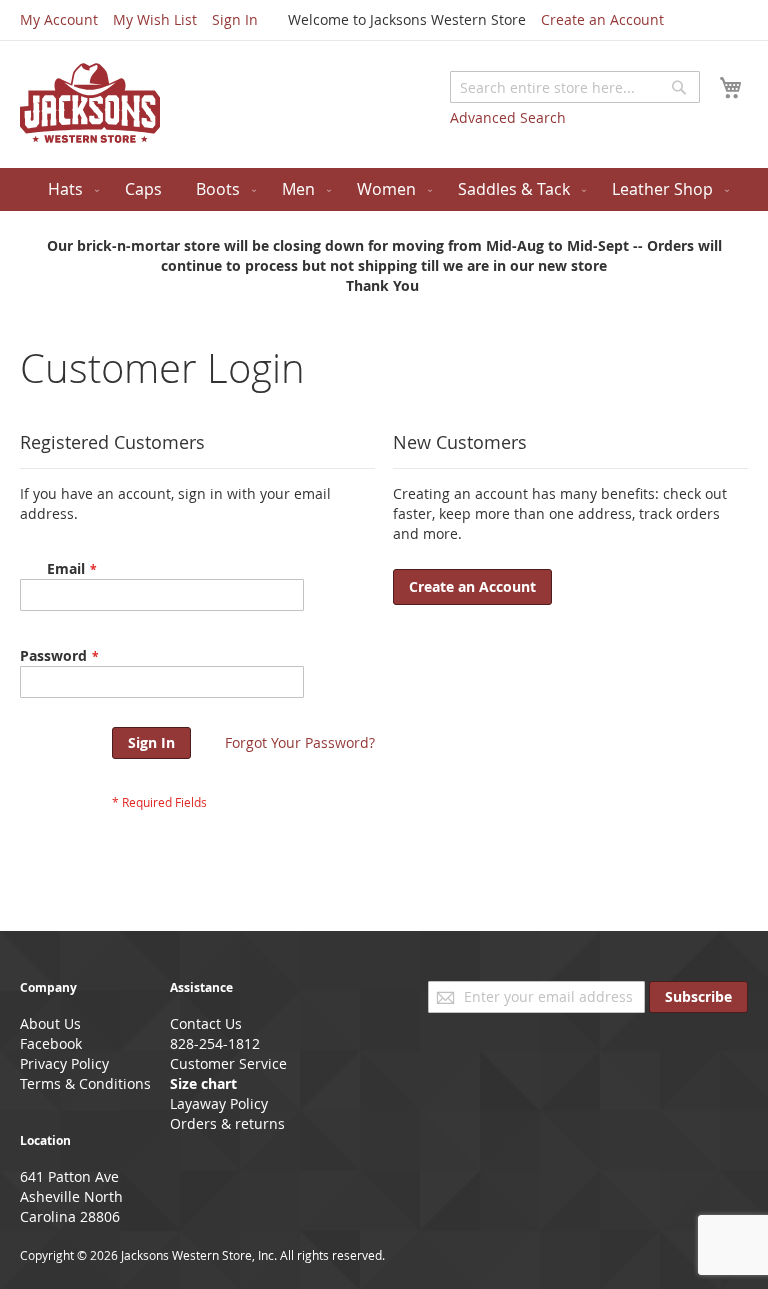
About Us (50, 1023)
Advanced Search (508, 117)
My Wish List (155, 19)
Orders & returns (227, 1123)
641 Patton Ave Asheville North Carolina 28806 (71, 1196)
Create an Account (602, 19)
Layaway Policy (219, 1103)
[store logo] (90, 103)
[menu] (384, 189)
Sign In (235, 19)
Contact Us (206, 1023)
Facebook (51, 1043)
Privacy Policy (64, 1063)
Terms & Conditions (85, 1083)
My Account (59, 19)
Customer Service (228, 1063)
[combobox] (575, 87)
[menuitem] (69, 189)
